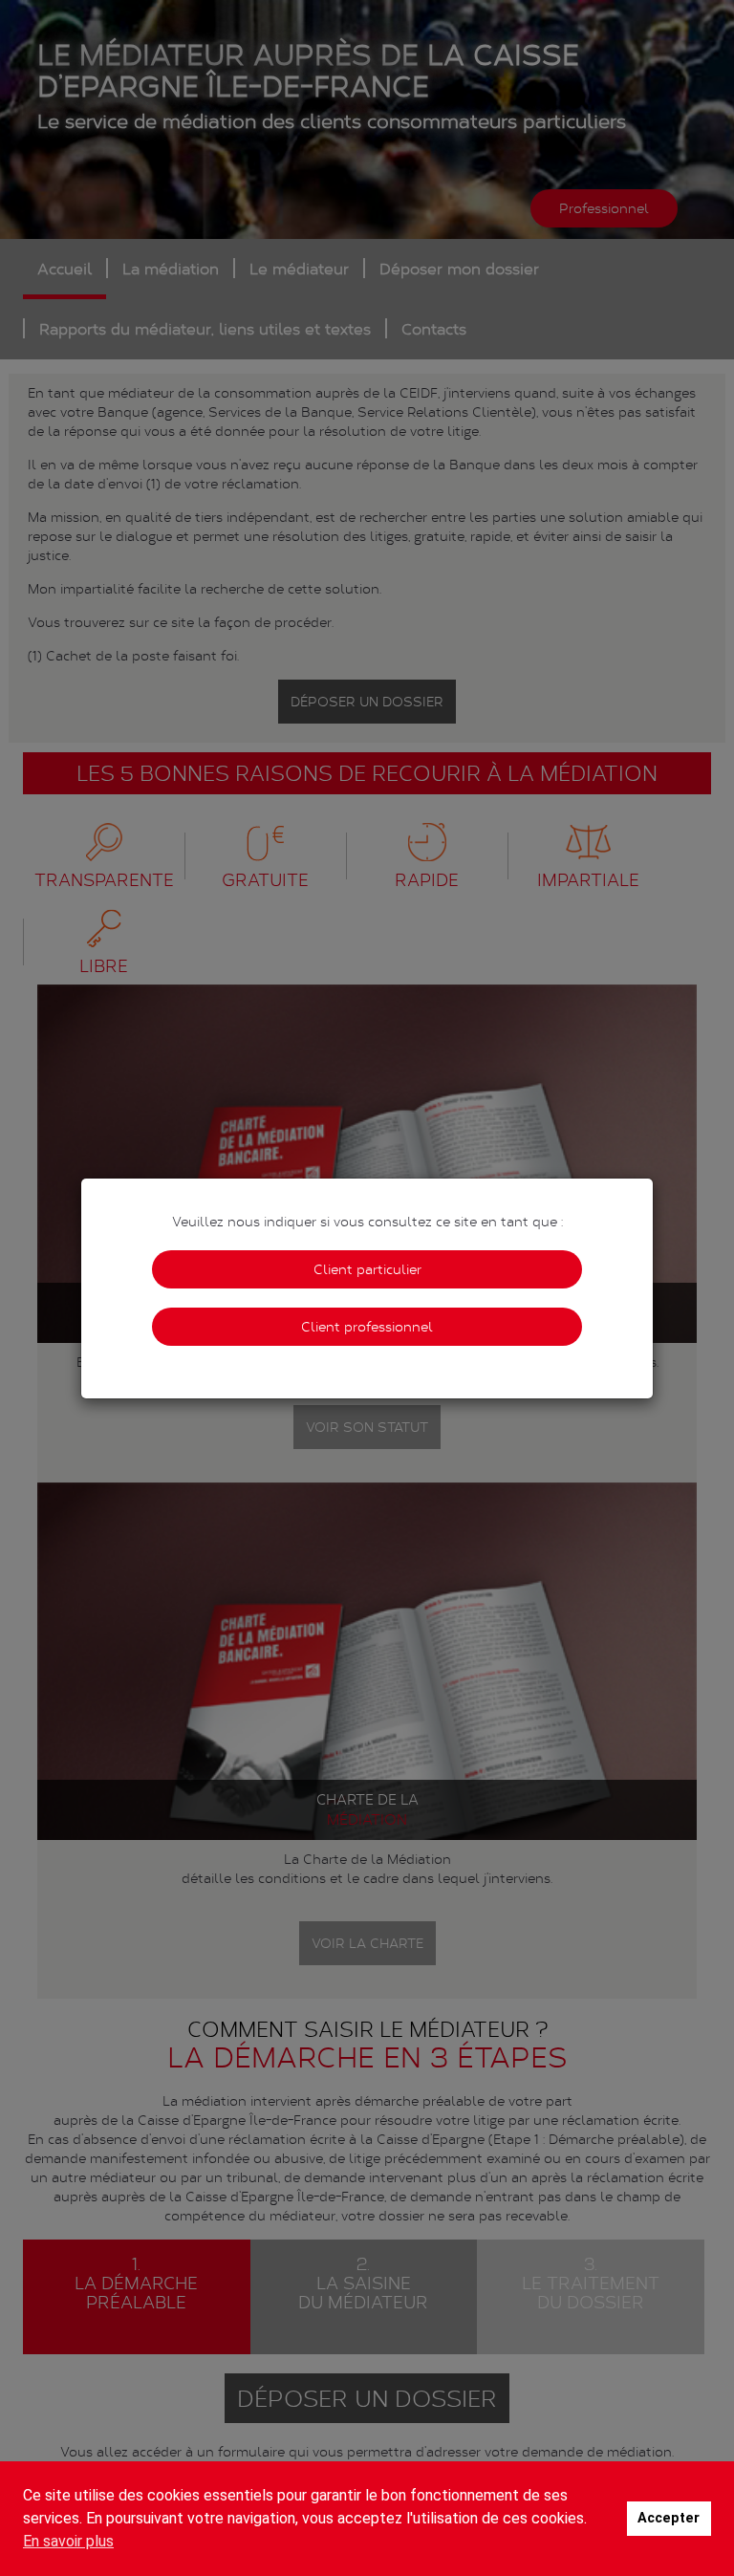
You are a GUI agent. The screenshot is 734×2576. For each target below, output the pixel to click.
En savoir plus (68, 2541)
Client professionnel (367, 1326)
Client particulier (367, 1269)
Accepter (669, 2518)
